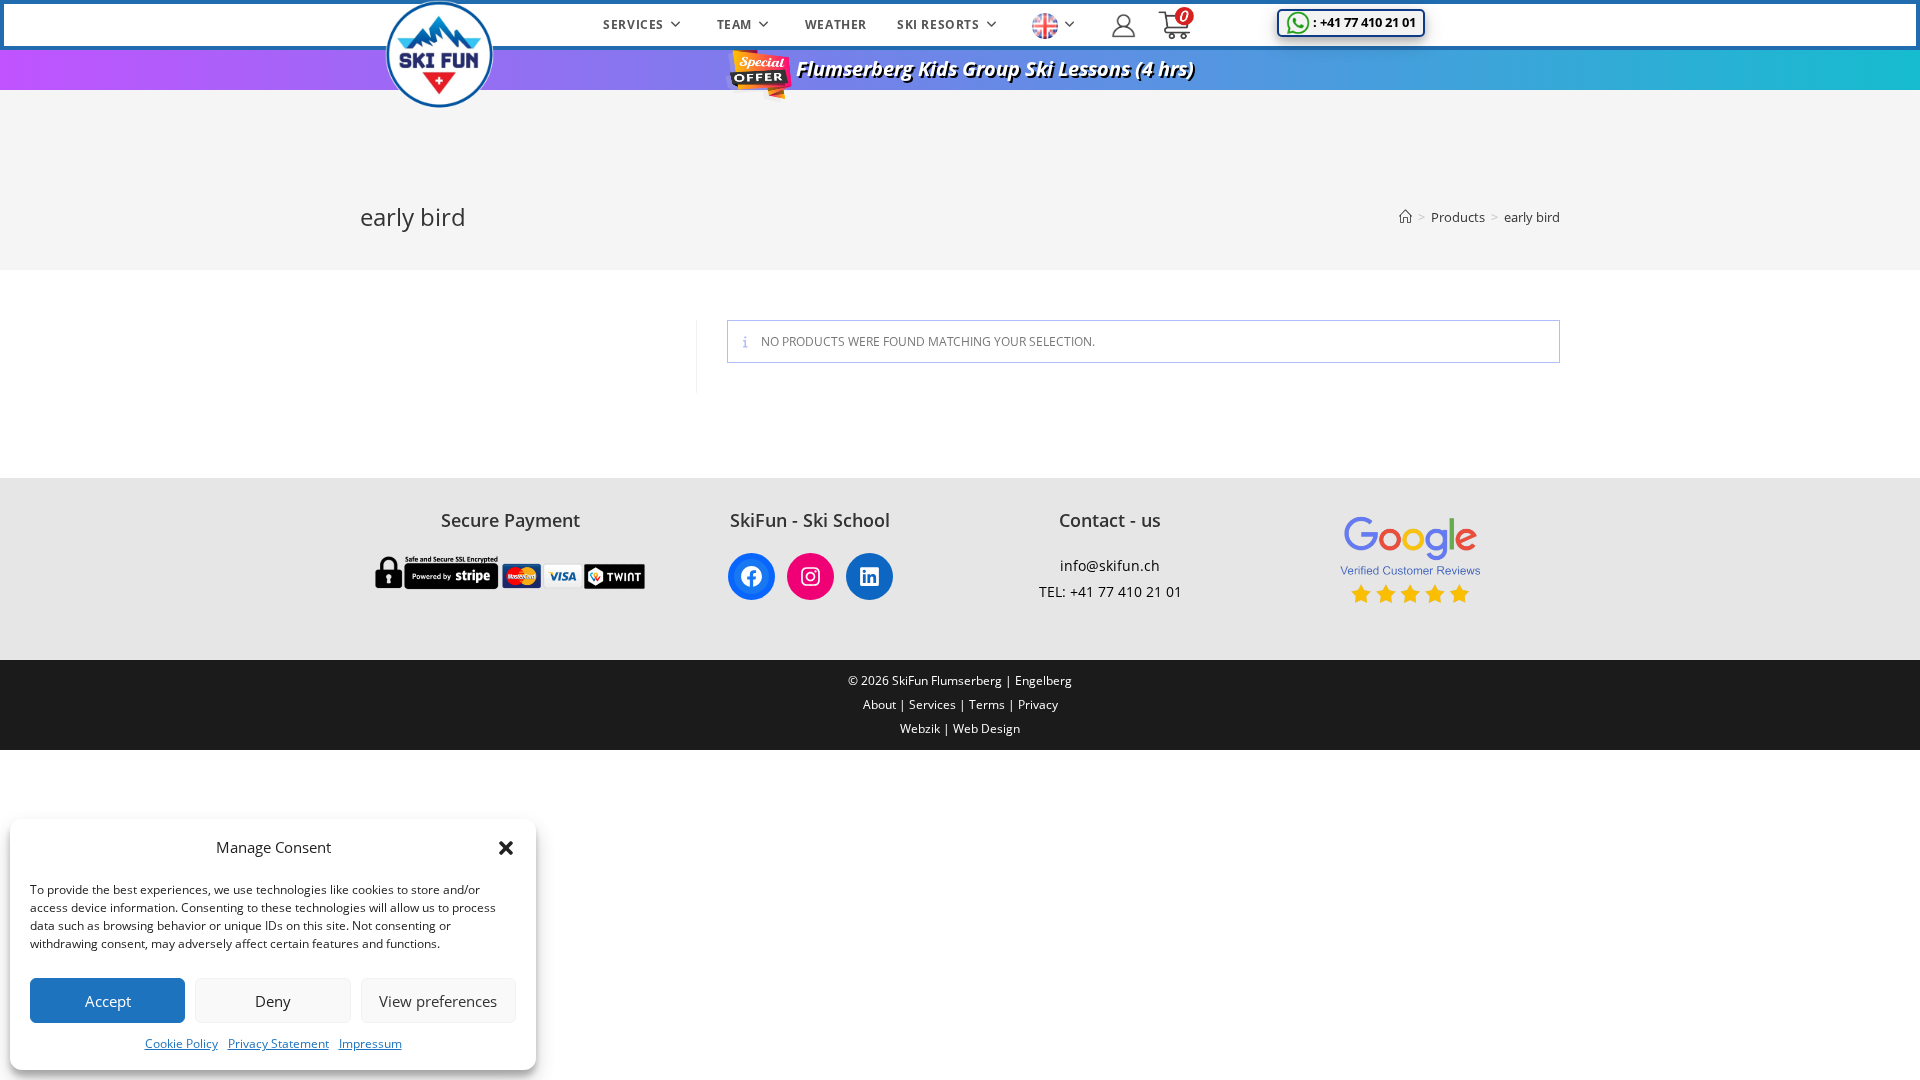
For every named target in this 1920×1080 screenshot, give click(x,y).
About (879, 704)
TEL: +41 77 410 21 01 (1110, 591)
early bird (1532, 217)
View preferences (438, 1001)
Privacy (1038, 704)
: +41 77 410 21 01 (1363, 22)
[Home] (1405, 217)
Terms (987, 704)
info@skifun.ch (1110, 565)
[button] (506, 848)
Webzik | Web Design (960, 728)
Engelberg (1042, 680)
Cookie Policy (181, 1043)
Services (932, 704)
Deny (273, 1001)
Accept (108, 1001)
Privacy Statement (278, 1043)
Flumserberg (966, 680)
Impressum (370, 1043)
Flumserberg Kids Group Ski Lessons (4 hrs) (992, 68)
